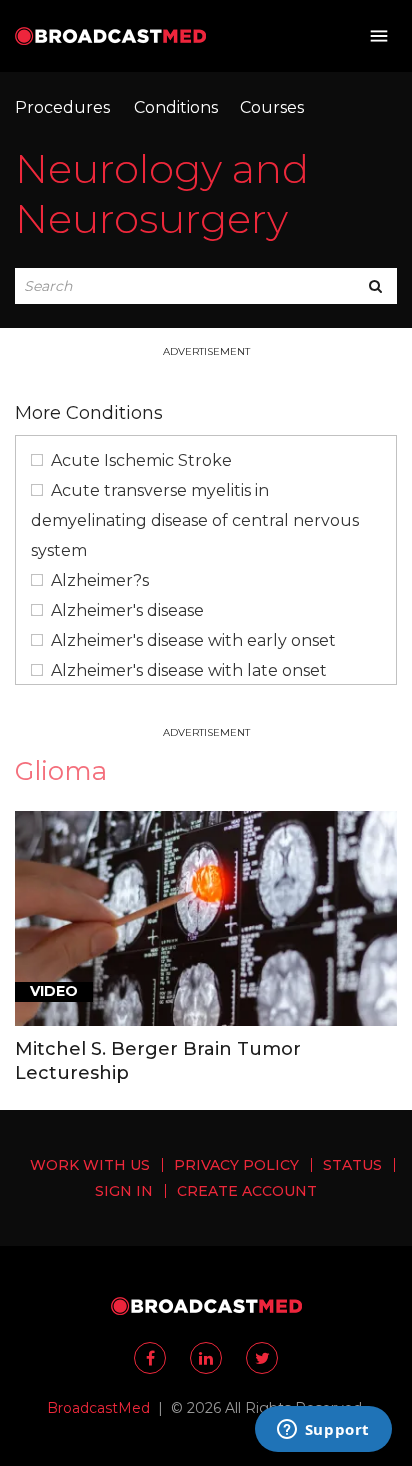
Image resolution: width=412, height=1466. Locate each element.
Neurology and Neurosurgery (162, 193)
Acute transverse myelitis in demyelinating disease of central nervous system (195, 520)
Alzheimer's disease (127, 610)
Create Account (247, 1191)
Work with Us (90, 1165)
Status (352, 1165)
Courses (272, 107)
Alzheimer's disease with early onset (193, 640)
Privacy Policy (236, 1165)
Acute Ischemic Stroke (141, 460)
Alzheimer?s (100, 580)
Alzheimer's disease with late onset (189, 670)
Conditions (176, 107)
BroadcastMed (98, 1408)
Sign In (124, 1191)
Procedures (62, 107)
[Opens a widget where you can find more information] (323, 1431)
